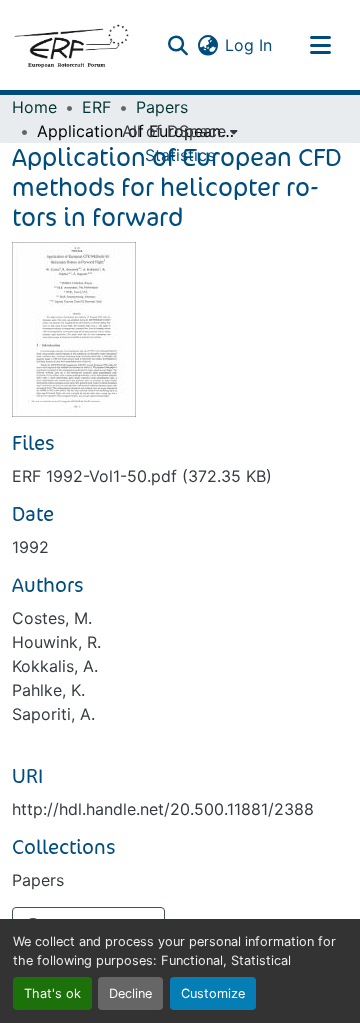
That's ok (52, 993)
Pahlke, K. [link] (48, 690)
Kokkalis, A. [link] (55, 666)
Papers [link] (162, 107)
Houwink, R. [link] (56, 642)
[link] (180, 476)
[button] (71, 45)
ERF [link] (96, 107)
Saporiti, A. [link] (53, 714)
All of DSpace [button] (174, 131)
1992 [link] (30, 547)
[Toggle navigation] (320, 45)
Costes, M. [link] (52, 618)
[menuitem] (180, 131)
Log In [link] (248, 45)
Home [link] (34, 107)
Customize (213, 993)
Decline (130, 993)
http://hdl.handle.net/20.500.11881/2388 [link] (163, 809)
